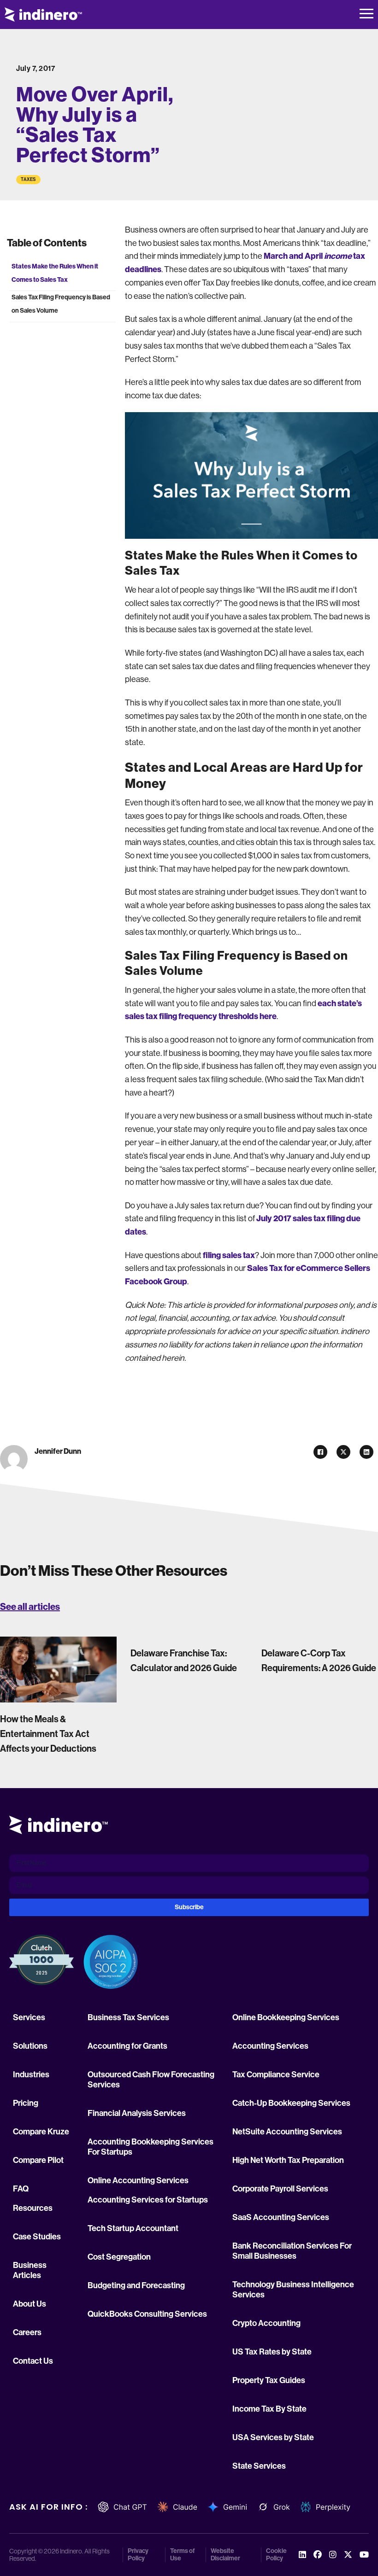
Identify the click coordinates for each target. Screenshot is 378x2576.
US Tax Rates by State (272, 2352)
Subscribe (189, 1907)
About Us (30, 2304)
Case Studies (37, 2237)
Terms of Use (183, 2555)
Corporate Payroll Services (280, 2189)
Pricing (26, 2103)
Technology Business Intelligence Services (293, 2290)
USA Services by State (273, 2437)
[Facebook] (320, 1452)
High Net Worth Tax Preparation (288, 2160)
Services (29, 2017)
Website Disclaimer (225, 2555)
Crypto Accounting (266, 2323)
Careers (27, 2332)
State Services (259, 2466)
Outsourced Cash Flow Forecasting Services (151, 2080)
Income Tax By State (269, 2409)
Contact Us (33, 2361)
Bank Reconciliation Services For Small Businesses (292, 2251)
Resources (33, 2208)
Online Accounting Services (138, 2180)
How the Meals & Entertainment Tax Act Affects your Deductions (48, 1734)
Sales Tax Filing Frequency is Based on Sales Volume (61, 304)
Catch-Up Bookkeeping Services (291, 2103)
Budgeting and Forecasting (136, 2285)
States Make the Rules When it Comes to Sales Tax (55, 273)
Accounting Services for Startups (148, 2200)
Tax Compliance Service (276, 2075)
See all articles (30, 1607)
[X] (343, 1452)
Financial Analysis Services (137, 2113)
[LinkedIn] (366, 1452)
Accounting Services (270, 2046)
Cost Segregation (119, 2257)
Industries (31, 2075)
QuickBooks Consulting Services (147, 2314)
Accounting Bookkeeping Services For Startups (151, 2147)
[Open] (366, 15)
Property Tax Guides (269, 2380)
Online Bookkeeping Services (286, 2017)
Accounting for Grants (127, 2046)
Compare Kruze (41, 2132)
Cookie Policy (276, 2555)
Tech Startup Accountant (133, 2228)
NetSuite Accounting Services (287, 2132)
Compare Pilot (38, 2160)
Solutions (30, 2046)
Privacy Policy (138, 2555)
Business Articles (30, 2270)
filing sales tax (229, 1255)
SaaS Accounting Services (281, 2217)
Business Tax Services (128, 2017)
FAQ (21, 2189)
